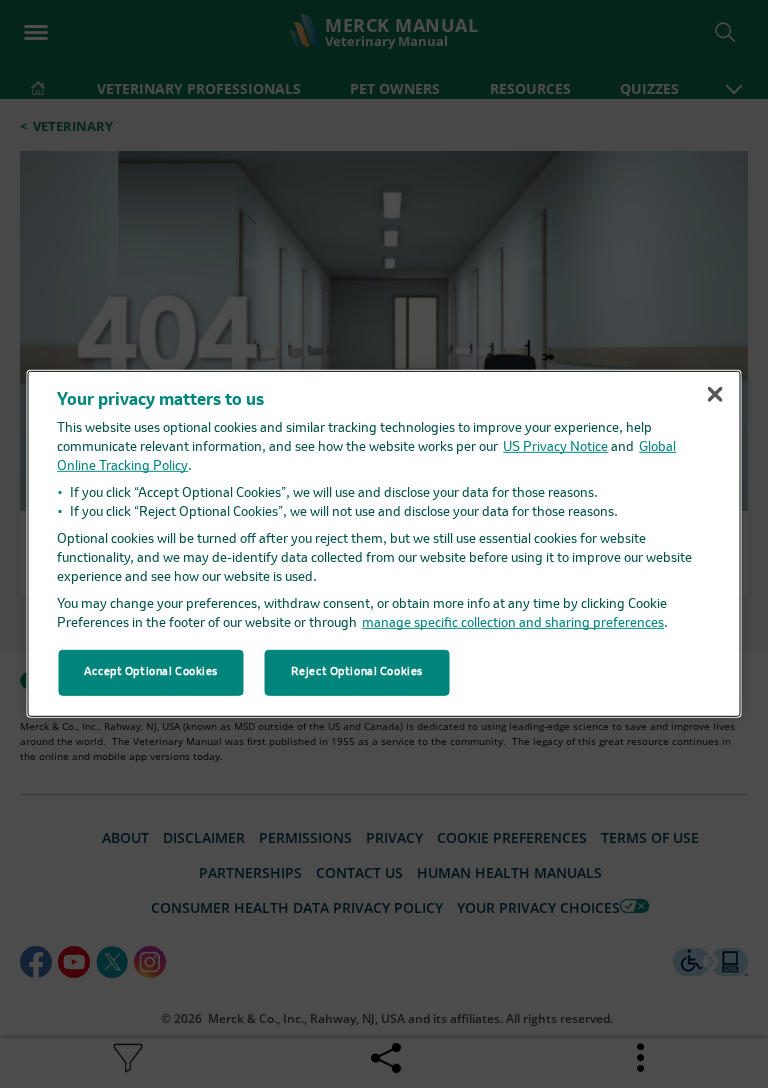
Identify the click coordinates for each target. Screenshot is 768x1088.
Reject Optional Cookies (357, 672)
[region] (384, 544)
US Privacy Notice (555, 447)
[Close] (715, 394)
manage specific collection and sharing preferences (513, 623)
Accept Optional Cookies (151, 672)
